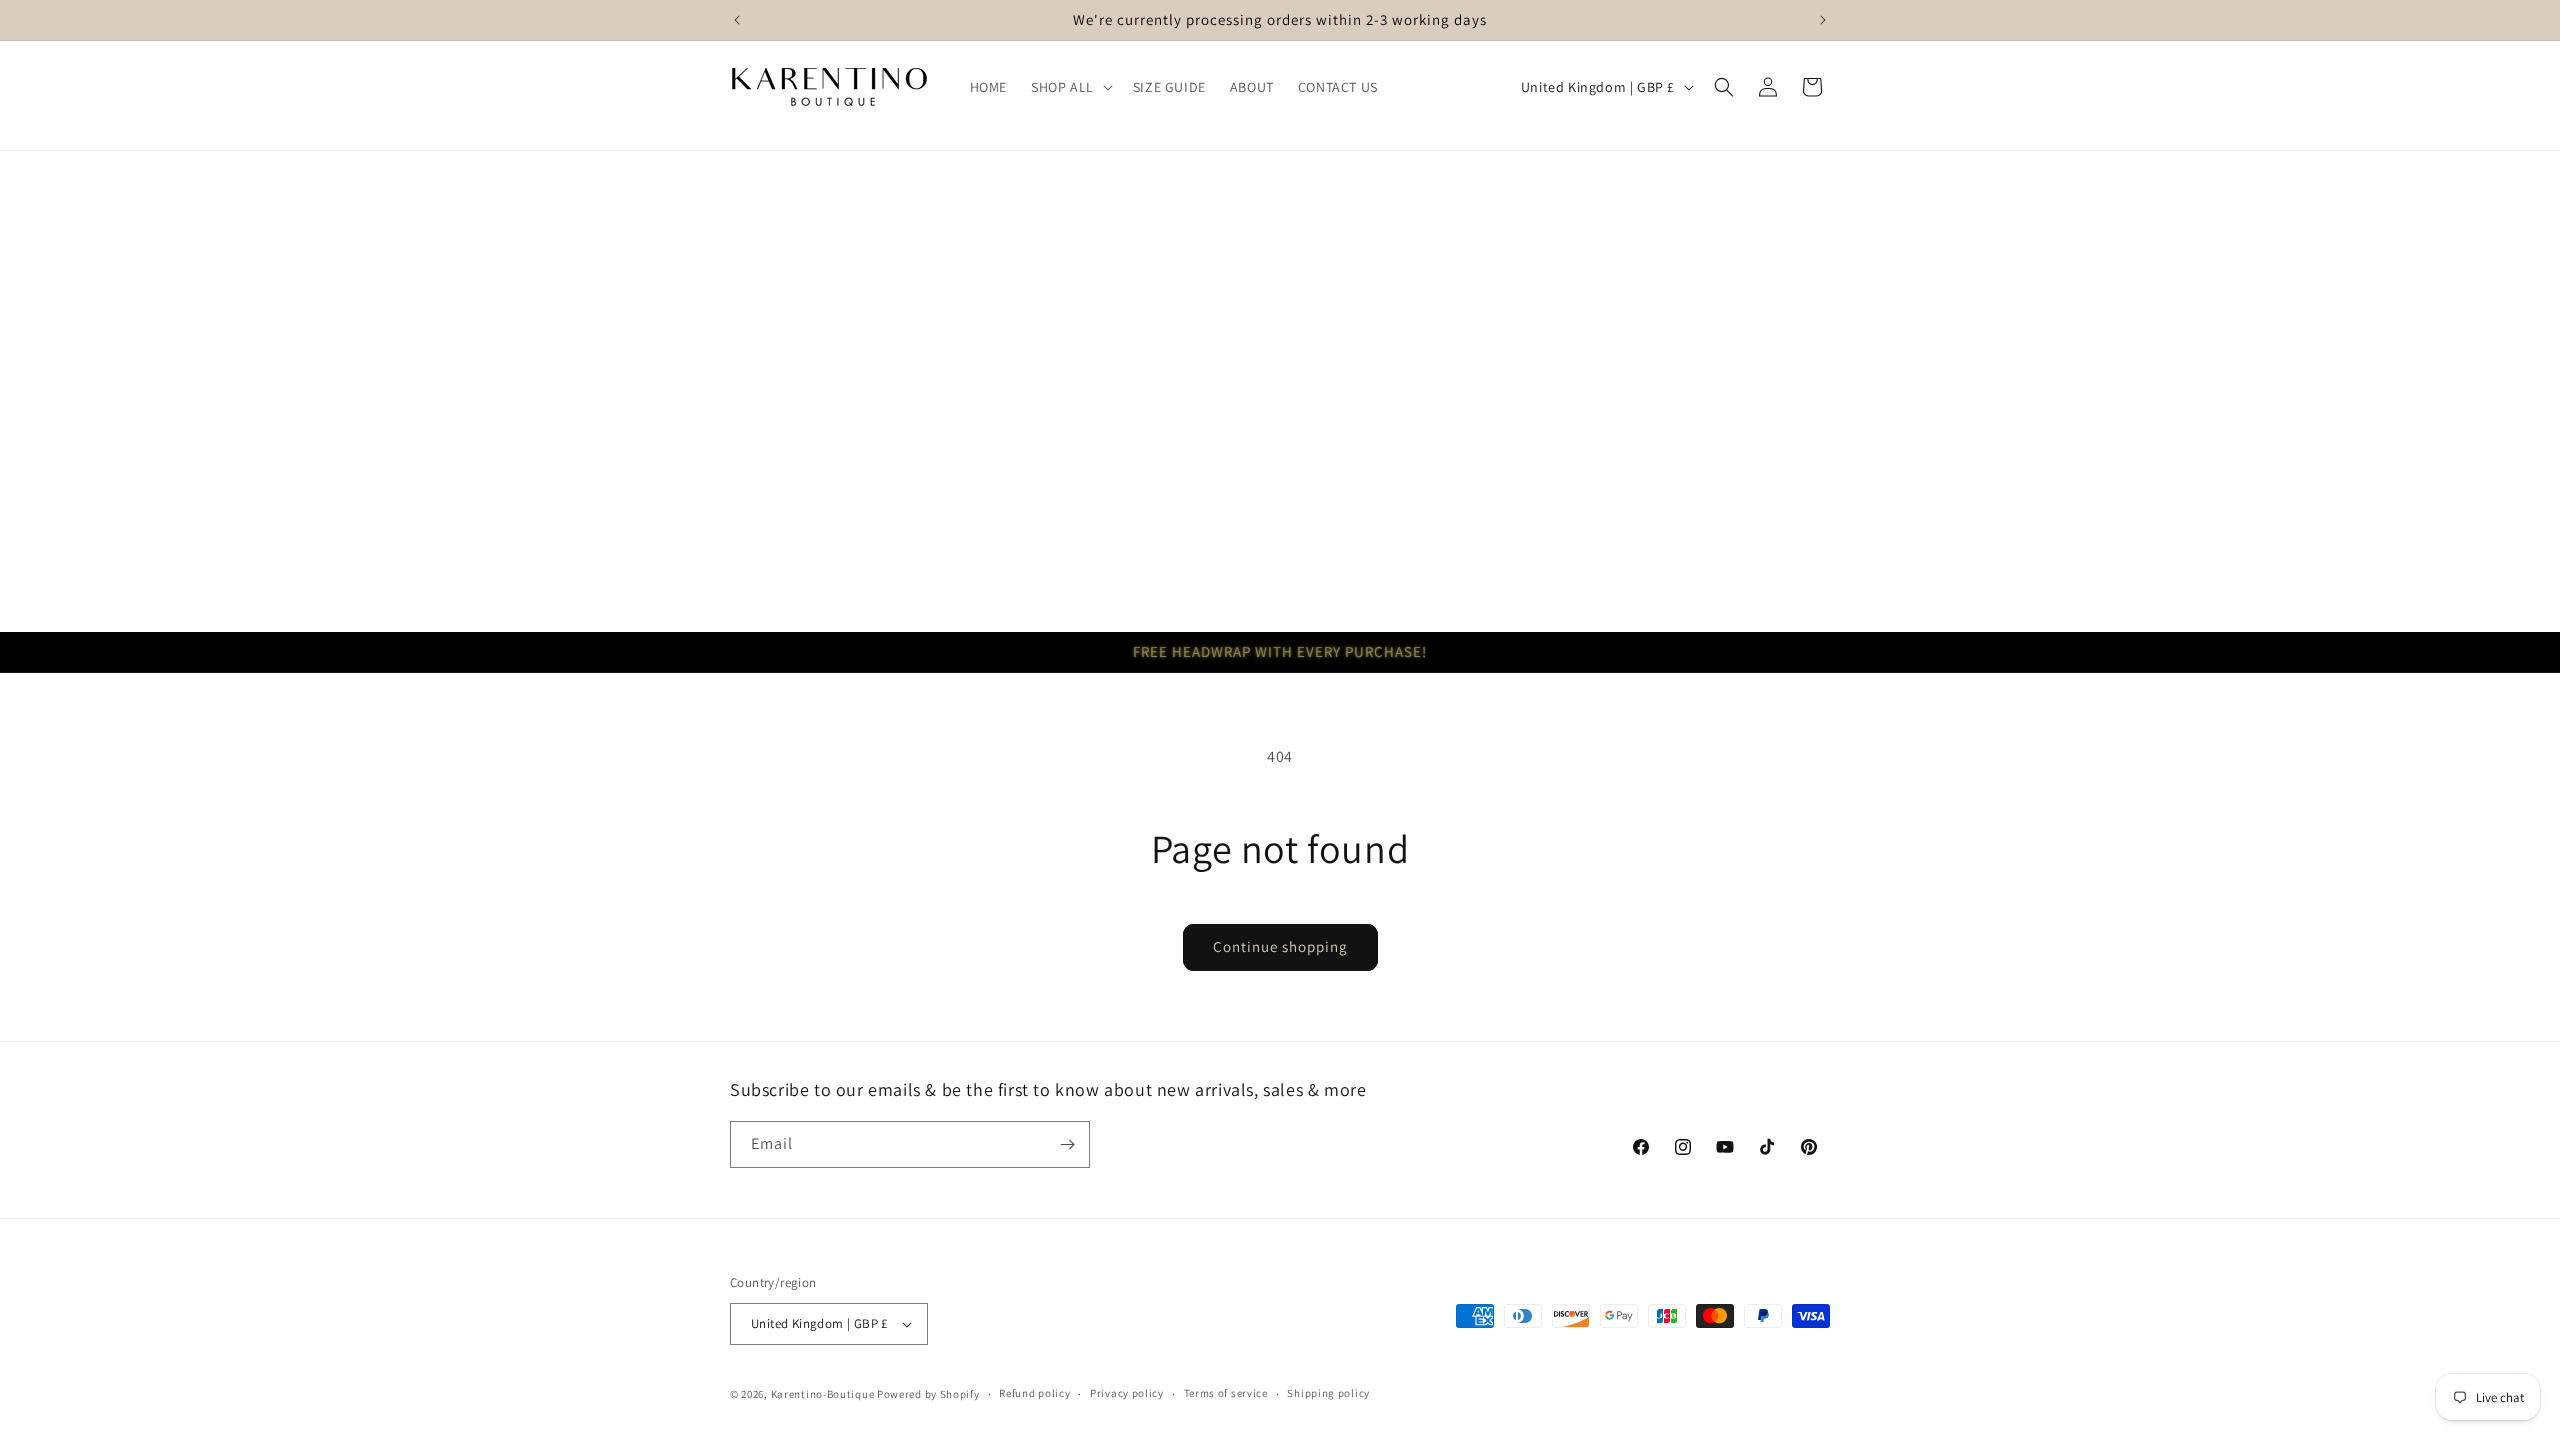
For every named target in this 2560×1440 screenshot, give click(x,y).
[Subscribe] (1067, 1144)
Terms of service (1226, 1393)
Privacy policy (1127, 1393)
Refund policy (1034, 1393)
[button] (1070, 87)
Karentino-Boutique (823, 1394)
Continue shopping (1280, 946)
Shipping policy (1328, 1393)
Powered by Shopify (928, 1394)
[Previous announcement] (737, 20)
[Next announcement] (1823, 20)
